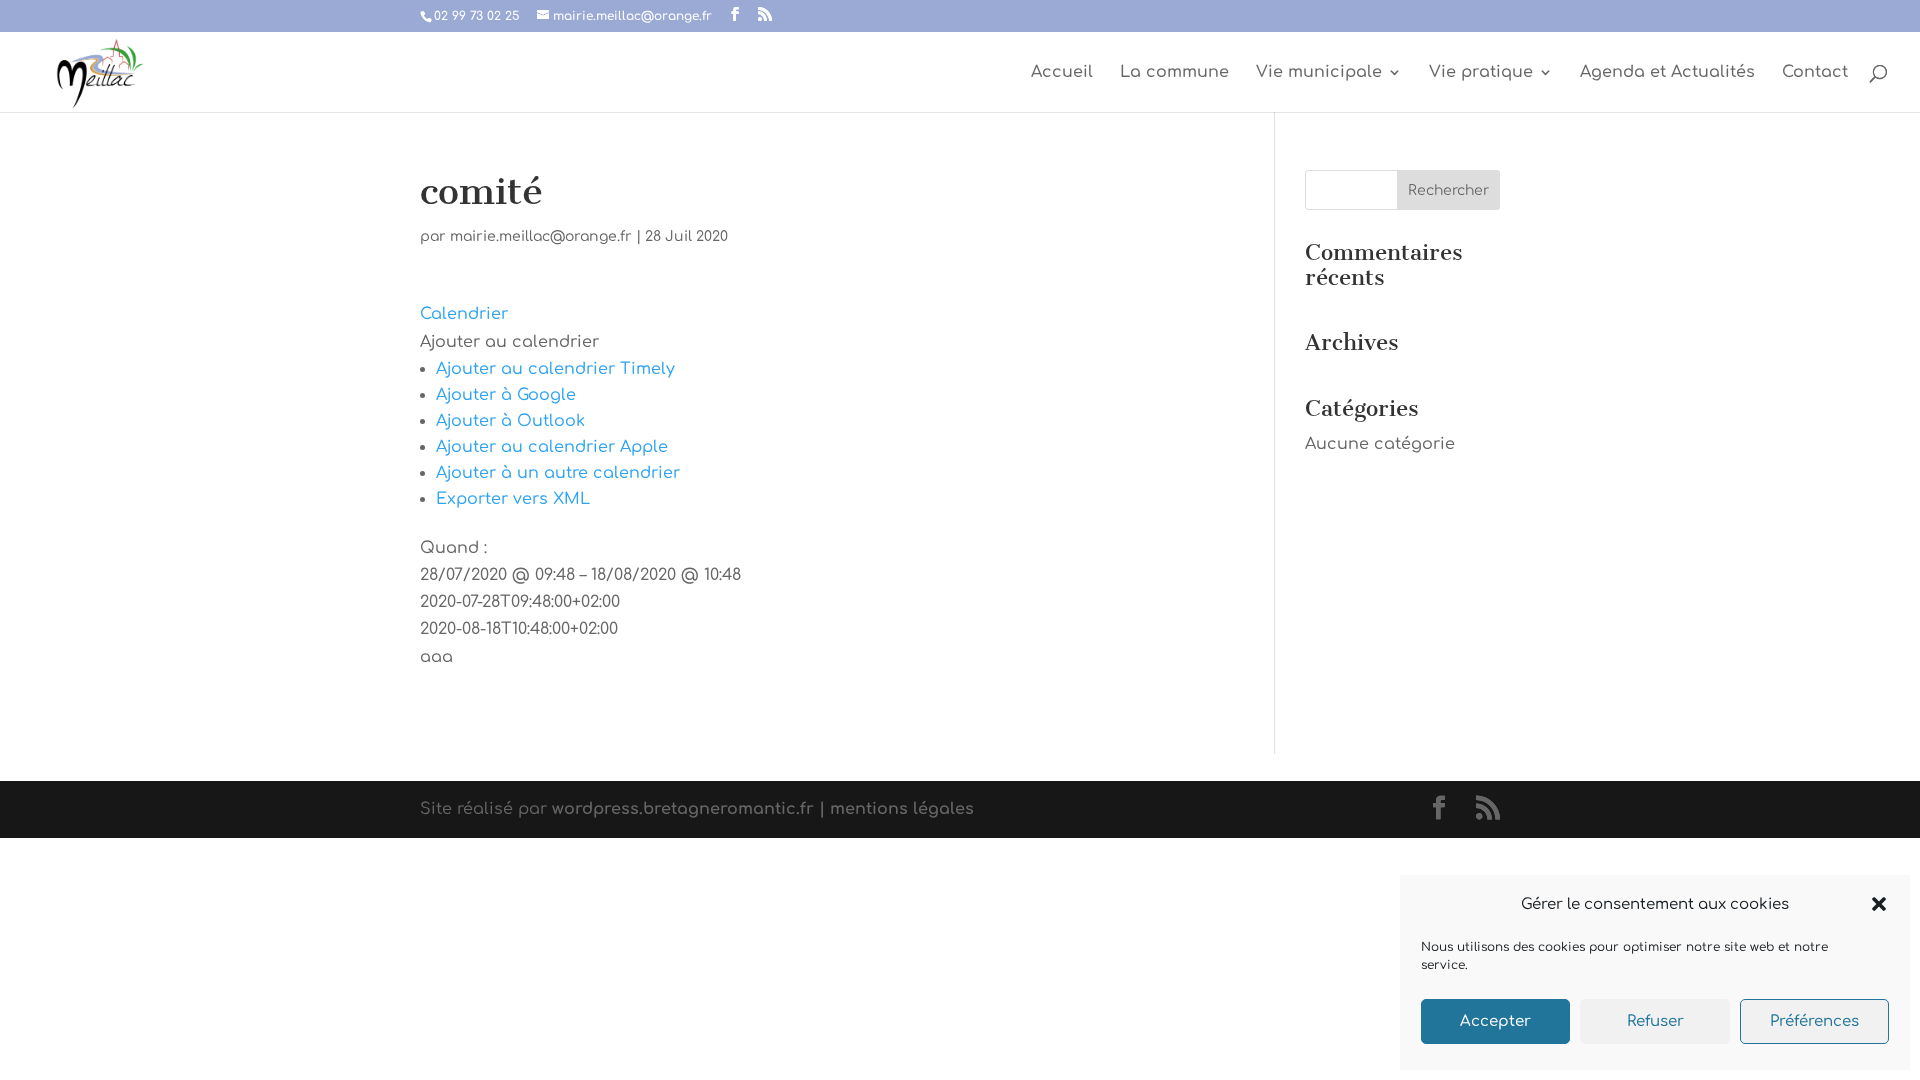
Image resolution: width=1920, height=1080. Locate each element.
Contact (1815, 73)
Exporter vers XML (513, 499)
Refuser (1655, 1021)
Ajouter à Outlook (510, 421)
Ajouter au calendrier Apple (552, 447)
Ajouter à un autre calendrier (558, 473)
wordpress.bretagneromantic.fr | (688, 809)
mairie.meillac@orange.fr (541, 236)
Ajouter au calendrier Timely (555, 369)
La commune (1174, 73)
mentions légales (899, 809)
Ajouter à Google (506, 395)
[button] (1879, 904)
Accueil (1062, 73)
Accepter (1495, 1021)
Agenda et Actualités (1667, 73)
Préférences (1814, 1021)
